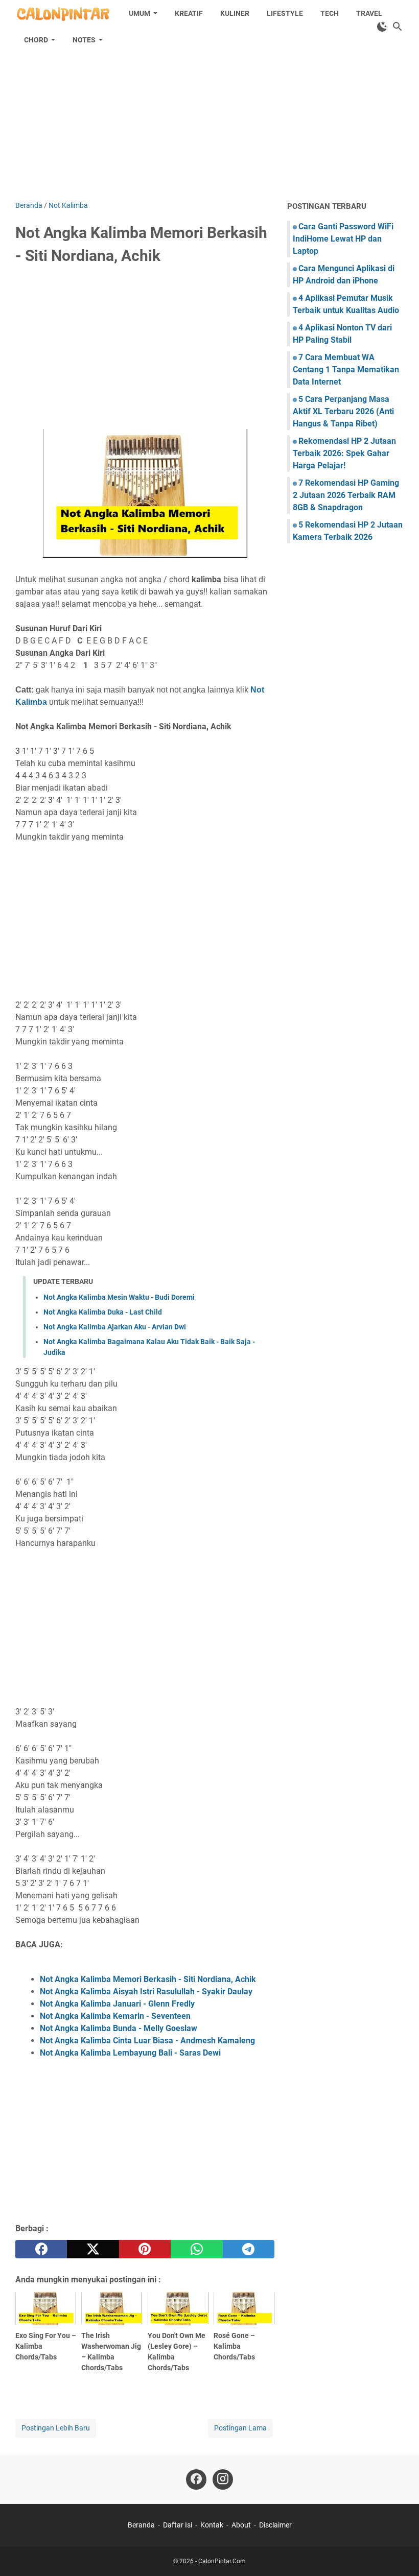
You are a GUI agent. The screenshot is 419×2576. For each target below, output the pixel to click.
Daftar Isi (178, 2525)
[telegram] (249, 2249)
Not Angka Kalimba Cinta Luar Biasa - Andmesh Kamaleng (147, 2041)
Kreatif (189, 13)
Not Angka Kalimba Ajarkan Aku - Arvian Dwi (115, 1327)
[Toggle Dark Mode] (382, 27)
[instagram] (223, 2479)
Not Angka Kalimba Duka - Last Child (103, 1312)
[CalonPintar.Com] (63, 13)
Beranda (141, 2525)
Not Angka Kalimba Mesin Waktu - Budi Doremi (119, 1297)
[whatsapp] (196, 2249)
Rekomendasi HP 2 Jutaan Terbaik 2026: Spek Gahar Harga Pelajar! (344, 453)
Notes (84, 40)
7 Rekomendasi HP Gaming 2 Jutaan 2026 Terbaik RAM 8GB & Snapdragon (346, 495)
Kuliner (235, 13)
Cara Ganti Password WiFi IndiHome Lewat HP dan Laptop (343, 239)
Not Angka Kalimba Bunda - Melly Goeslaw (119, 2028)
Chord (36, 40)
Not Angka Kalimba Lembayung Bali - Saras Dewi (130, 2053)
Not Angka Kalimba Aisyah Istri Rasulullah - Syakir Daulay (146, 1991)
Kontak (212, 2525)
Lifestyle (285, 13)
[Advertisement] (209, 113)
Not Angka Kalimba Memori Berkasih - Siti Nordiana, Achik (148, 1979)
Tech (330, 13)
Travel (369, 13)
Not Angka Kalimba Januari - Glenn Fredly (117, 2004)
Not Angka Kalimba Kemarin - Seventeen (115, 2016)
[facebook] (41, 2249)
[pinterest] (145, 2249)
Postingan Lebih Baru (56, 2428)
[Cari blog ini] (398, 27)
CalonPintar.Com (222, 2561)
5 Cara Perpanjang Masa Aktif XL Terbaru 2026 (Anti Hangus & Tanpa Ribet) (343, 411)
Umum (139, 13)
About (241, 2525)
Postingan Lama (240, 2428)
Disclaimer (275, 2525)
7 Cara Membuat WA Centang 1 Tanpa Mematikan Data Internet (346, 369)
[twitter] (93, 2249)
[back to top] (399, 2553)
